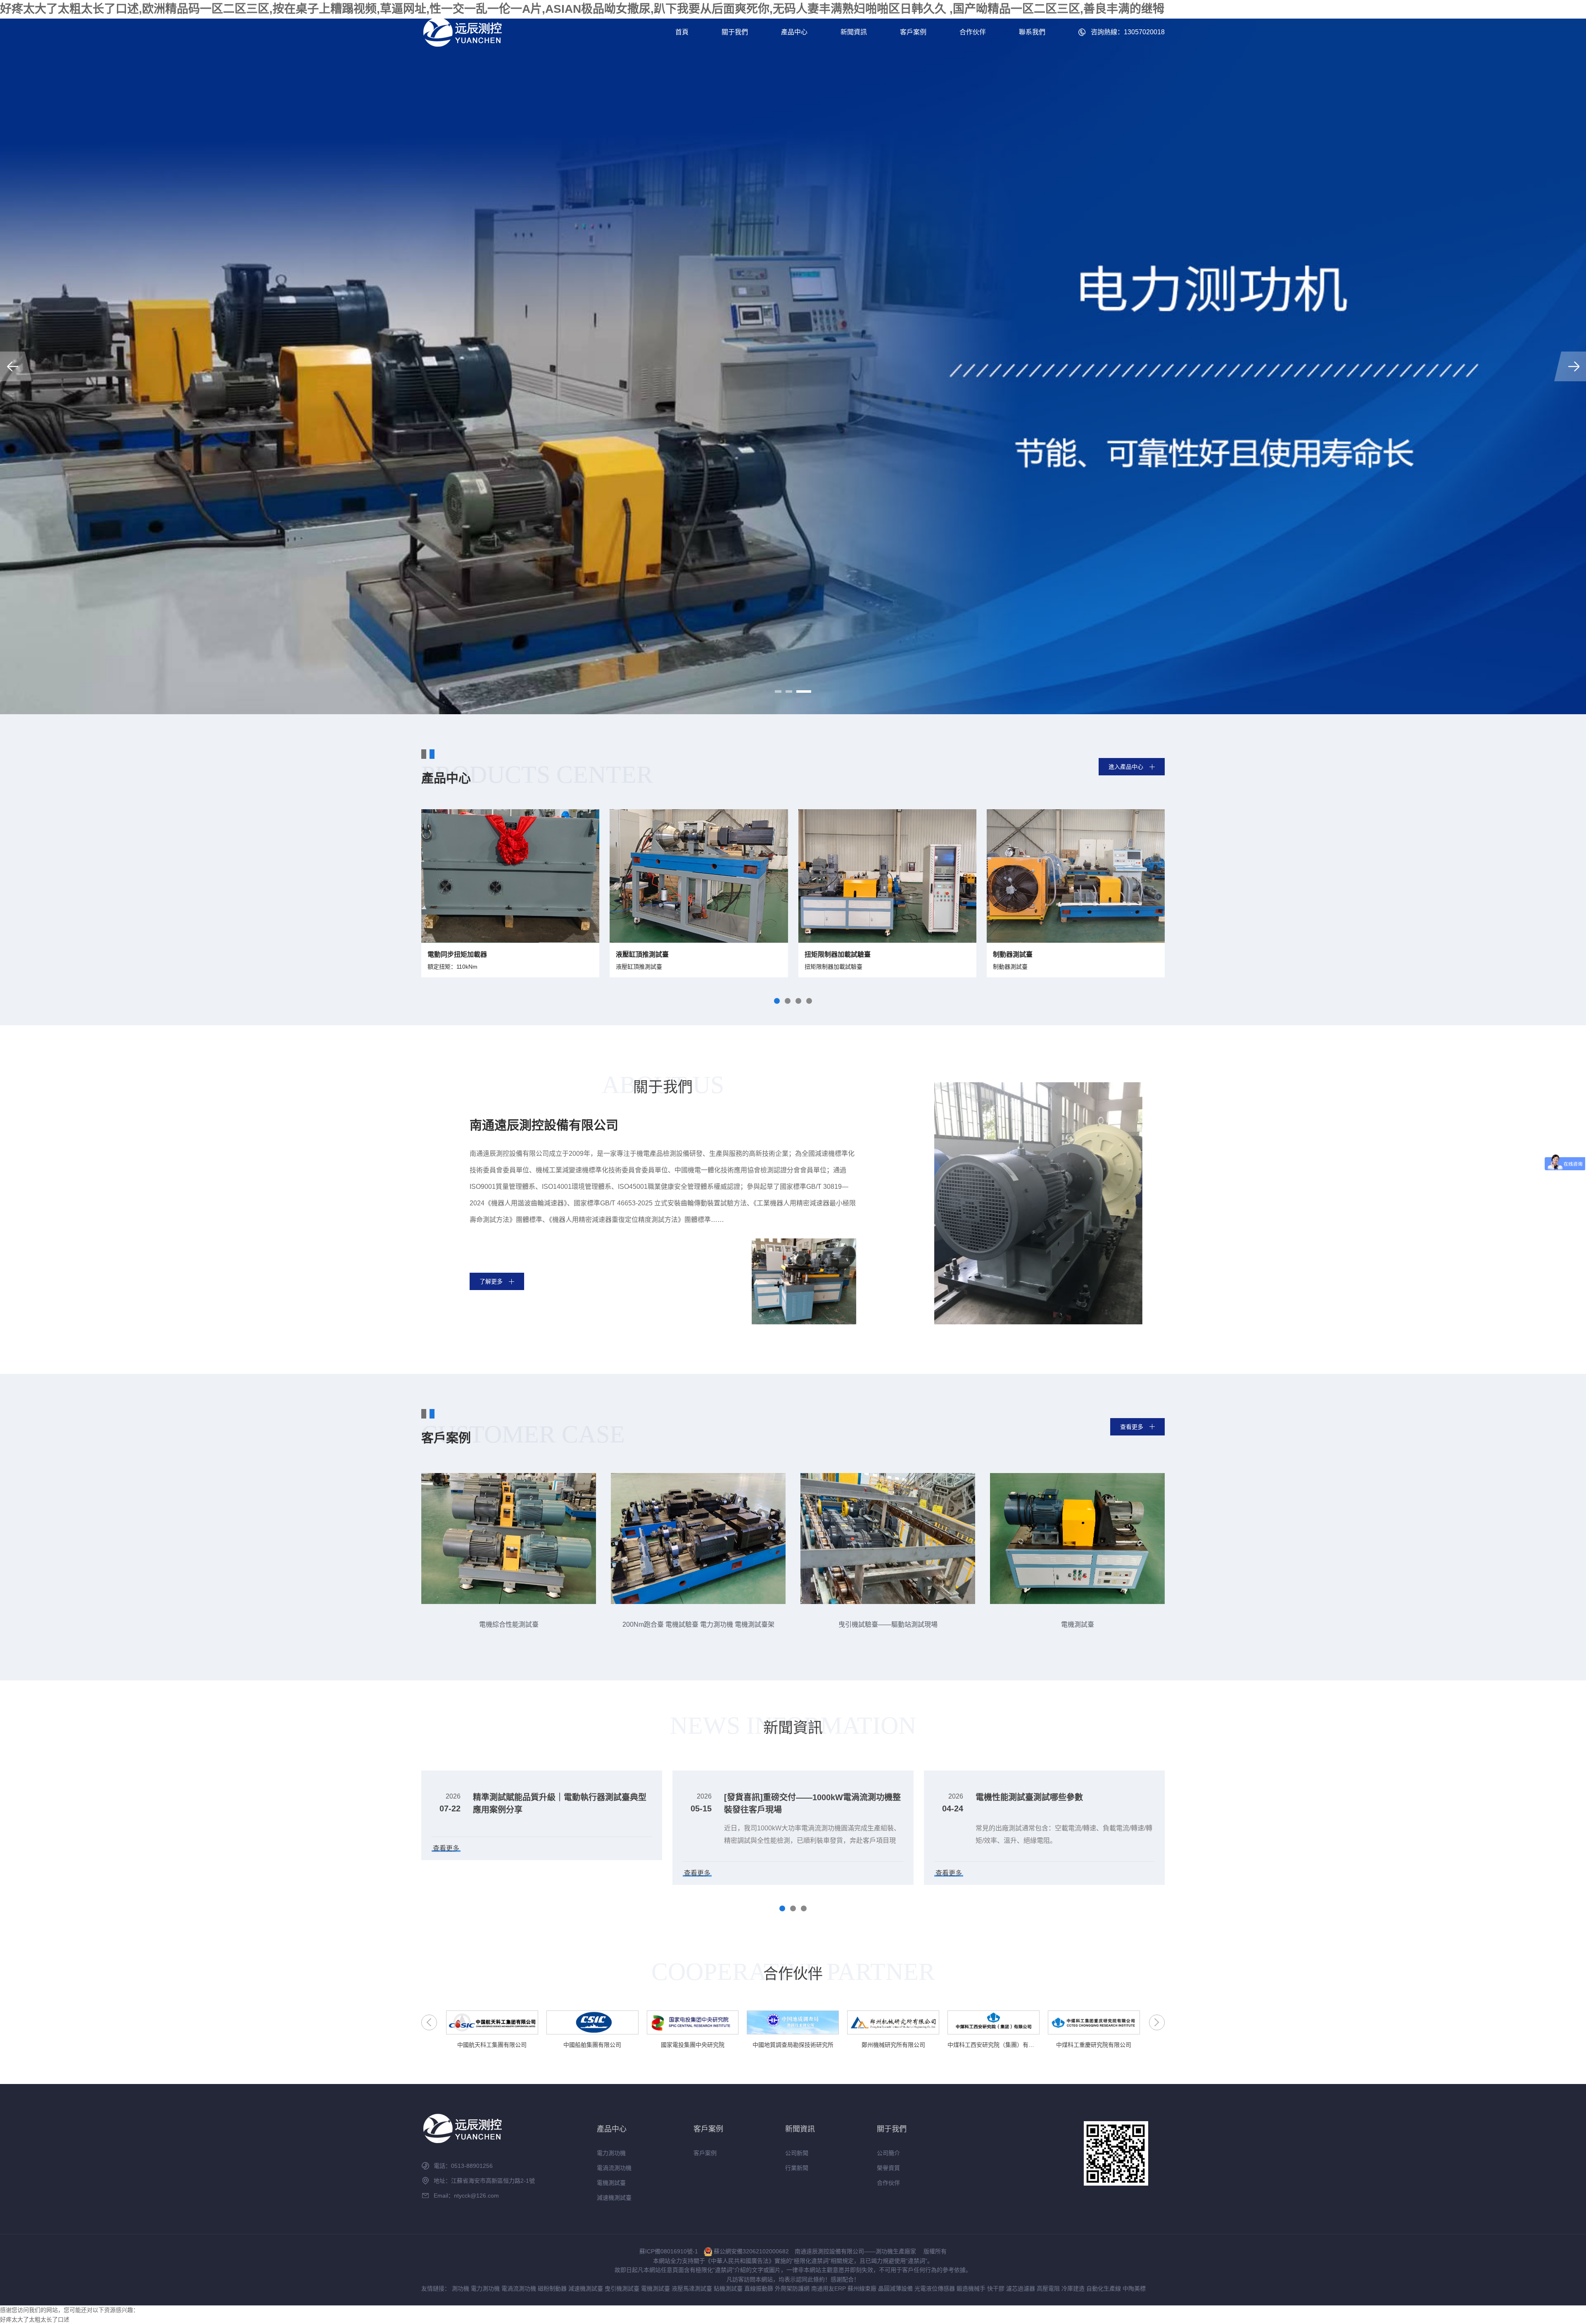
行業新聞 (797, 2168)
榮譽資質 (888, 2168)
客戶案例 (913, 32)
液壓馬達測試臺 (692, 2288)
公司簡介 (888, 2153)
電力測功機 (611, 2153)
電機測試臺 (611, 2183)
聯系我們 (1032, 32)
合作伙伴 (973, 32)
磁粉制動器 (552, 2288)
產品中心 (794, 32)
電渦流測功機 (614, 2168)
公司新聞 (797, 2153)
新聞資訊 (854, 32)
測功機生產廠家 (896, 2251)
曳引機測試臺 (622, 2288)
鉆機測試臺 (728, 2288)
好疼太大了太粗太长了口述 (35, 2319)
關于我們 (735, 32)
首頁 (682, 32)
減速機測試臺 (614, 2198)
